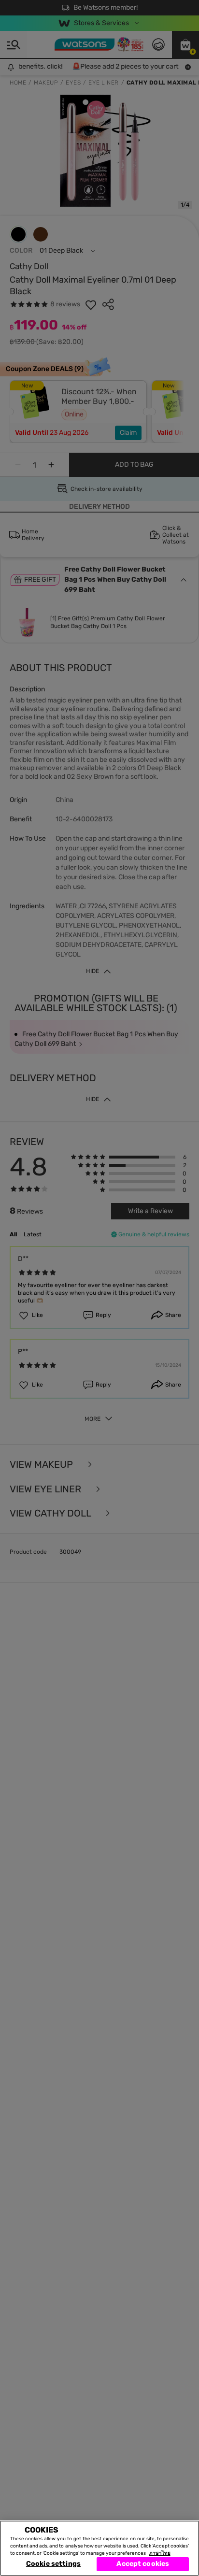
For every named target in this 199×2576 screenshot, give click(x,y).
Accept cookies (143, 2564)
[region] (99, 2548)
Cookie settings (53, 2564)
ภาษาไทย (160, 2553)
